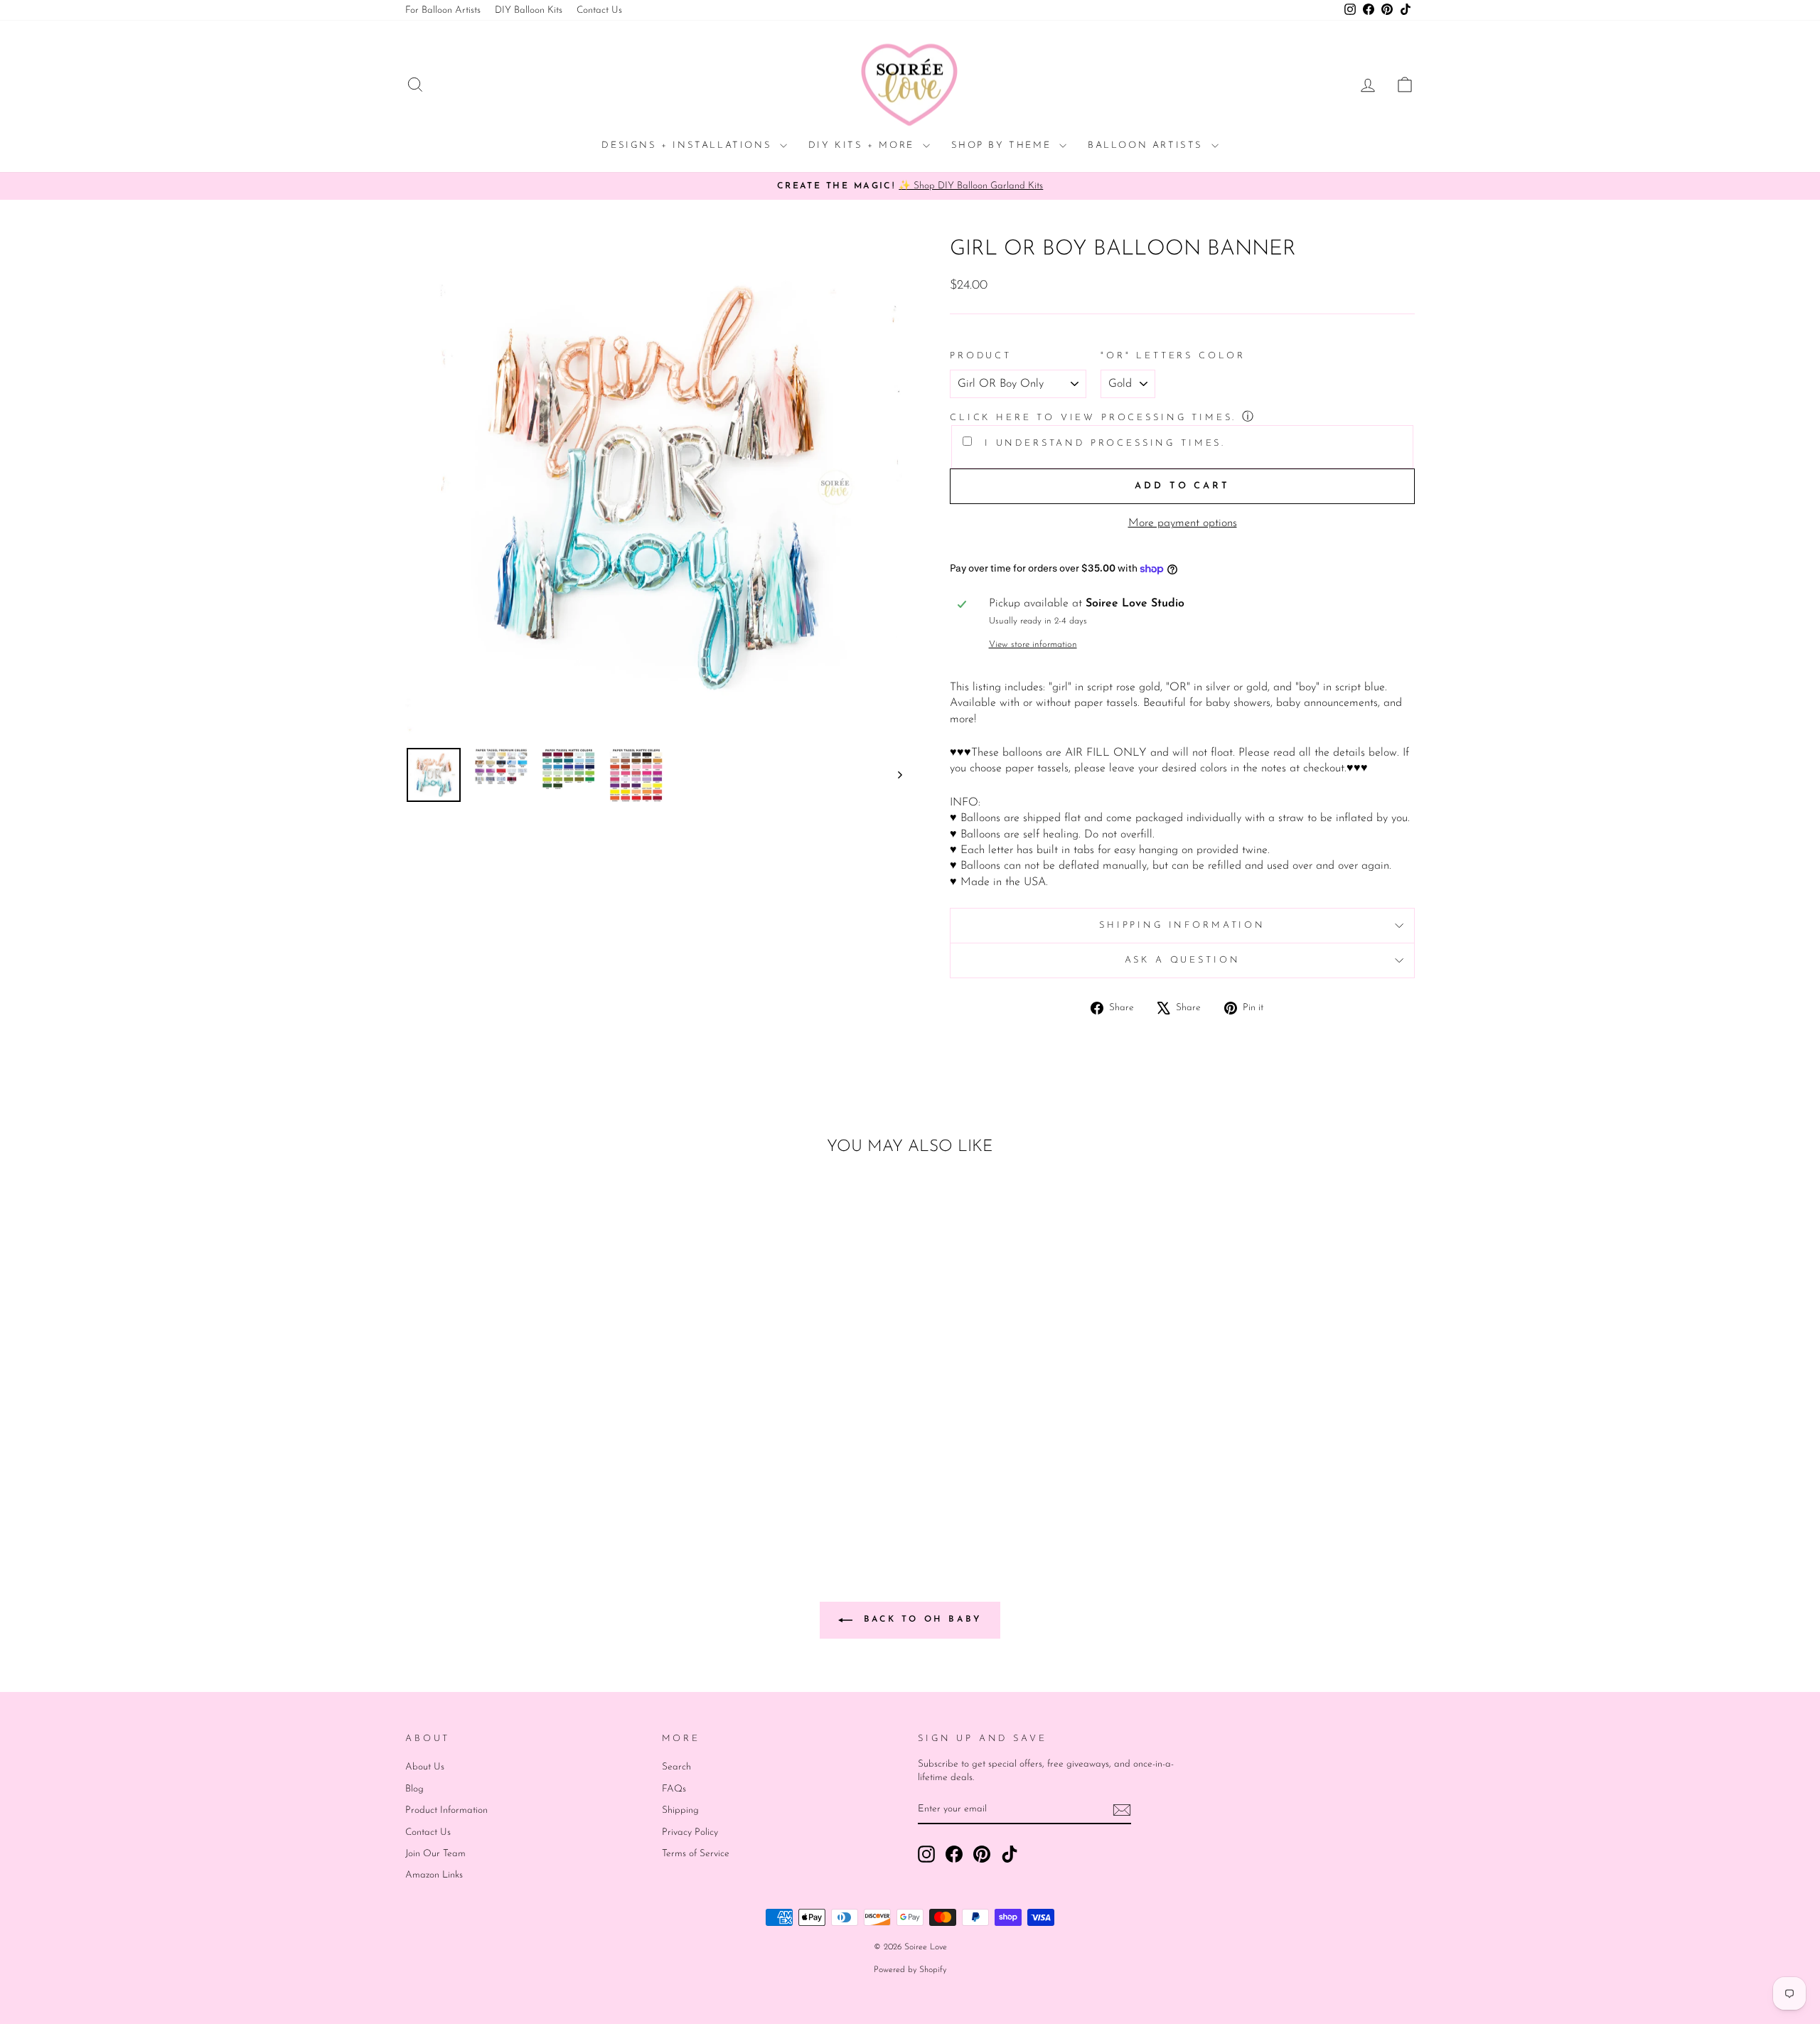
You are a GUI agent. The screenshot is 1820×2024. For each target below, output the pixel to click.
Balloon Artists (1148, 145)
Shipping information (1182, 925)
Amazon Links (434, 1875)
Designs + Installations (689, 145)
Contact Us (599, 10)
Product (981, 356)
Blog (414, 1789)
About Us (425, 1767)
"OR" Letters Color (1173, 356)
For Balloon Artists (443, 10)
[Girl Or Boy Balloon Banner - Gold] (507, 1482)
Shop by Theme (1003, 145)
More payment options (1183, 523)
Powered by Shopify (910, 1970)
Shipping (680, 1810)
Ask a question (1183, 960)
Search (676, 1767)
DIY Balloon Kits (529, 10)
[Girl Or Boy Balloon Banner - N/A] (545, 1482)
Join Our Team (435, 1854)
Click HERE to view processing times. (1093, 418)
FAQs (674, 1789)
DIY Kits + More (864, 145)
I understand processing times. (1102, 443)
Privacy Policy (690, 1832)
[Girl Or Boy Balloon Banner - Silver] (526, 1482)
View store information (1033, 644)
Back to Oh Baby (920, 1619)
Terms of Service (696, 1854)
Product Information (446, 1810)
